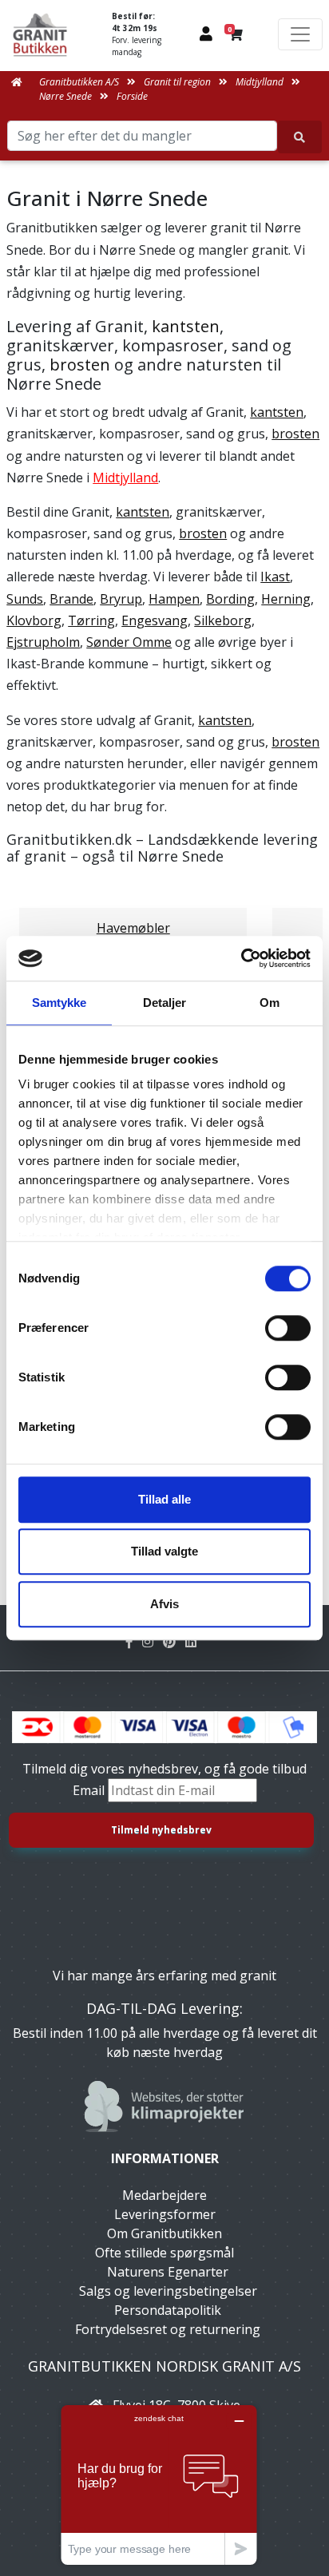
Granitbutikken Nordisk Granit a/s (164, 2366)
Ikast (275, 577)
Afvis (164, 1604)
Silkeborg (223, 620)
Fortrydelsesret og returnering (168, 2329)
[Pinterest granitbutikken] (174, 1642)
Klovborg (34, 620)
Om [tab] (270, 1003)
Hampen (174, 599)
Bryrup (121, 599)
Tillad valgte (164, 1551)
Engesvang (155, 620)
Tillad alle (164, 1499)
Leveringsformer (165, 2214)
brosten (80, 365)
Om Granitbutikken (164, 2233)
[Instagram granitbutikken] (153, 1642)
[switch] (288, 1328)
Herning (286, 599)
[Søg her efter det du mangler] (300, 137)
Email (90, 1790)
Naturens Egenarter (168, 2272)
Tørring (91, 620)
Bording (230, 599)
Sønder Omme (129, 642)
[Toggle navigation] (300, 34)
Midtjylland (125, 478)
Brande (71, 599)
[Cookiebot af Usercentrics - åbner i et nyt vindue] (241, 958)
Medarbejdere (164, 2195)
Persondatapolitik (168, 2310)
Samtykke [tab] (59, 1003)
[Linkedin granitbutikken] (194, 1642)
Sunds (25, 599)
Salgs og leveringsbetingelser (168, 2291)
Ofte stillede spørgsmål (164, 2253)
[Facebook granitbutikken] (134, 1642)
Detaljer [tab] (165, 1003)
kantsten (186, 326)
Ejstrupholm (43, 642)
